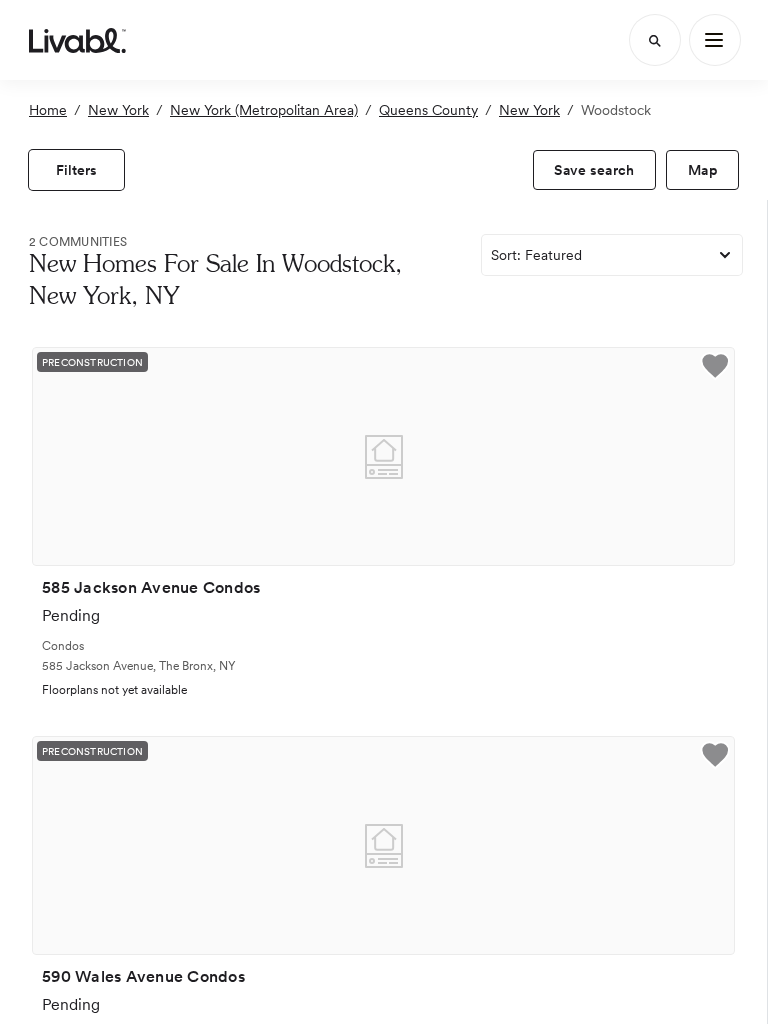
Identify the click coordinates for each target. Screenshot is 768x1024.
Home (48, 110)
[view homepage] (77, 40)
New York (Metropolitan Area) (264, 110)
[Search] (655, 40)
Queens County (428, 110)
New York (118, 110)
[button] (715, 368)
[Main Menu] (715, 40)
